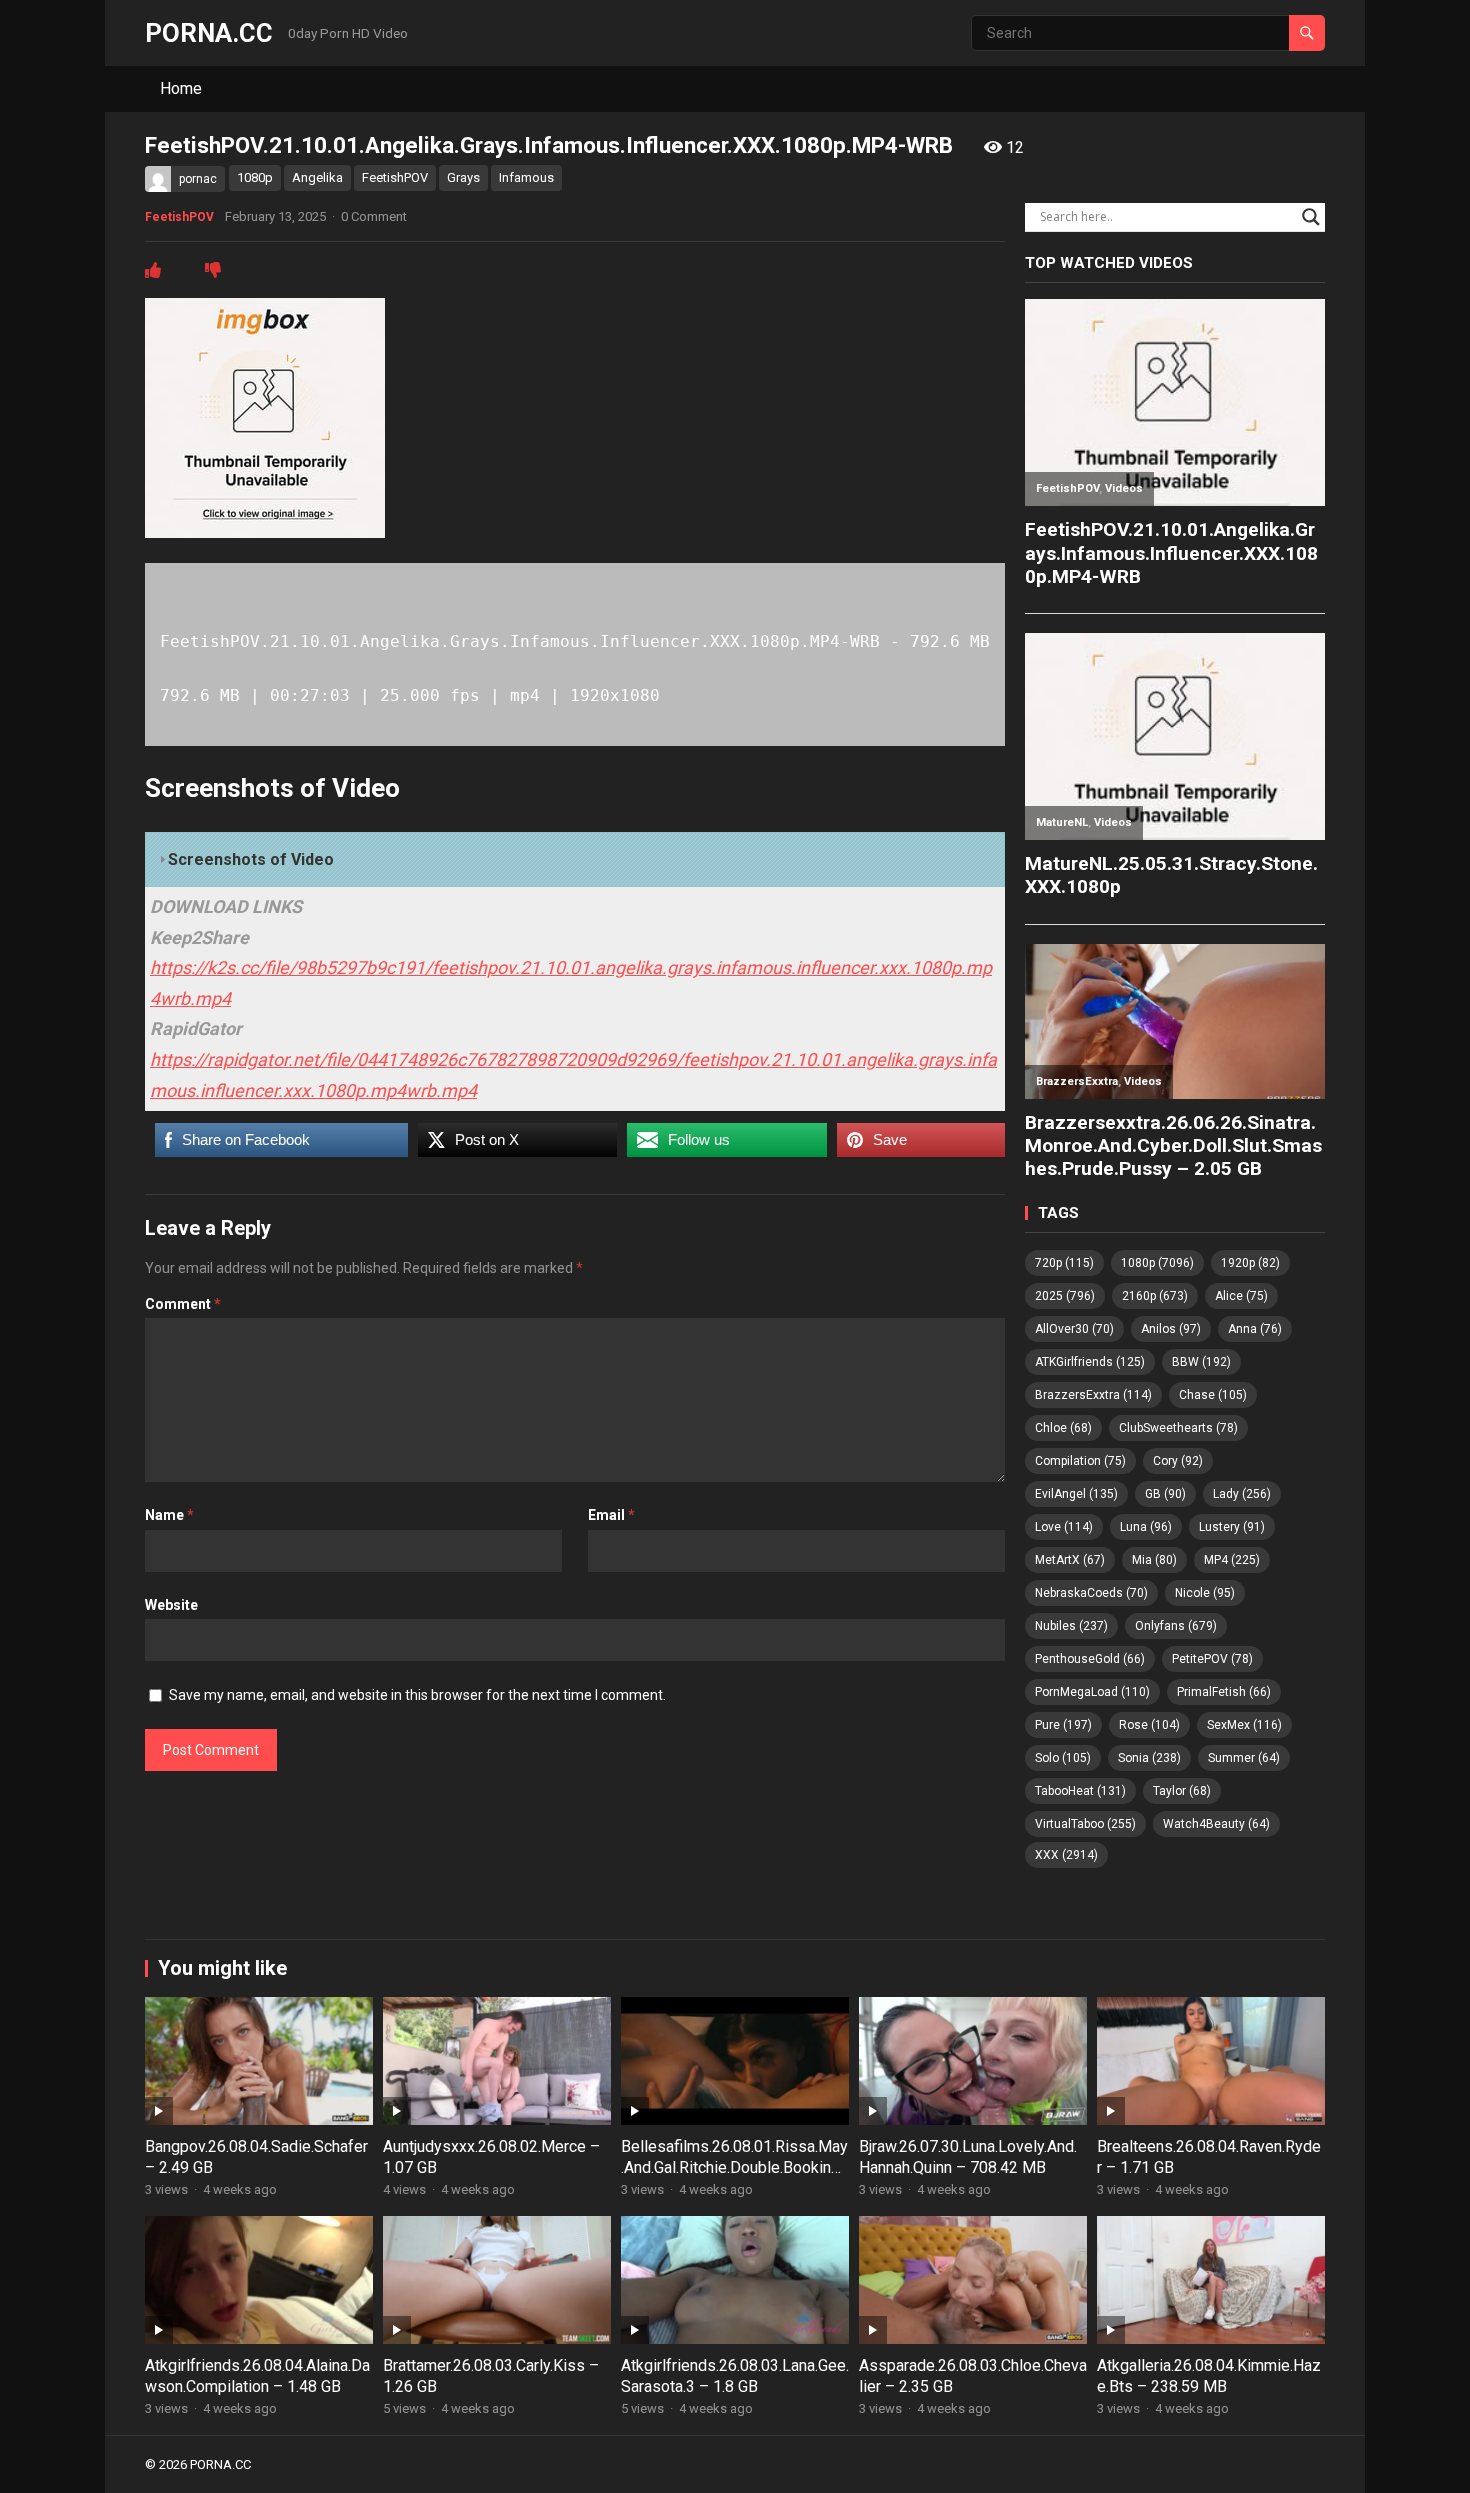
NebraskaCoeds (1091, 1593)
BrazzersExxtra (1093, 1395)
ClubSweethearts (1178, 1428)
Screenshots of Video (251, 859)
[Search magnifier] (1311, 217)
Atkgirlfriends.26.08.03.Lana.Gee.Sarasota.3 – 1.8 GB (735, 2376)
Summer (1244, 1758)
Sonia (1149, 1758)
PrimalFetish (1224, 1692)
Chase (1213, 1395)
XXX (1066, 1855)
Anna (1255, 1329)
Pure (1063, 1725)
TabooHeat (1080, 1791)
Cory (1178, 1461)
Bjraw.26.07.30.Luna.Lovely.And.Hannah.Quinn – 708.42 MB (968, 2157)
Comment (183, 1304)
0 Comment (374, 216)
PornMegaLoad (1092, 1692)
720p (1064, 1263)
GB (1165, 1494)
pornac (198, 179)
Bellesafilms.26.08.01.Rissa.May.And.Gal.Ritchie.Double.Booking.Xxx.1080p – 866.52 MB (734, 2167)
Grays (463, 177)
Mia (1154, 1560)
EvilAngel (1076, 1494)
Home (181, 88)
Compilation (1080, 1461)
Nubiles (1071, 1626)
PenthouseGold (1090, 1659)
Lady (1242, 1494)
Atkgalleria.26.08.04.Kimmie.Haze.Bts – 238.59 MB (1209, 2376)
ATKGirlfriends (1090, 1362)
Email (611, 1515)
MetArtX (1070, 1560)
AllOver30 (1074, 1329)
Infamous (526, 177)
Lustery (1232, 1527)
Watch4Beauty (1216, 1824)
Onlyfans (1176, 1626)
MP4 (1232, 1560)
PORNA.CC (209, 33)
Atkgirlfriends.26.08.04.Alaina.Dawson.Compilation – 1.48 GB (257, 2376)
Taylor (1182, 1791)
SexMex (1244, 1725)
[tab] (575, 860)
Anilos (1171, 1329)
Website (171, 1605)
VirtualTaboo (1085, 1824)
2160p (1155, 1296)
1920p (1250, 1263)
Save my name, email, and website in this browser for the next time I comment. (417, 1695)
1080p (255, 177)
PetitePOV (1212, 1659)
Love (1064, 1527)
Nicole (1205, 1593)
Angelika (317, 177)
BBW (1201, 1362)
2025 (1065, 1296)
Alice (1241, 1296)
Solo (1063, 1758)
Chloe (1063, 1428)
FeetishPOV (395, 177)
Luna (1146, 1527)
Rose (1149, 1725)
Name (169, 1515)
